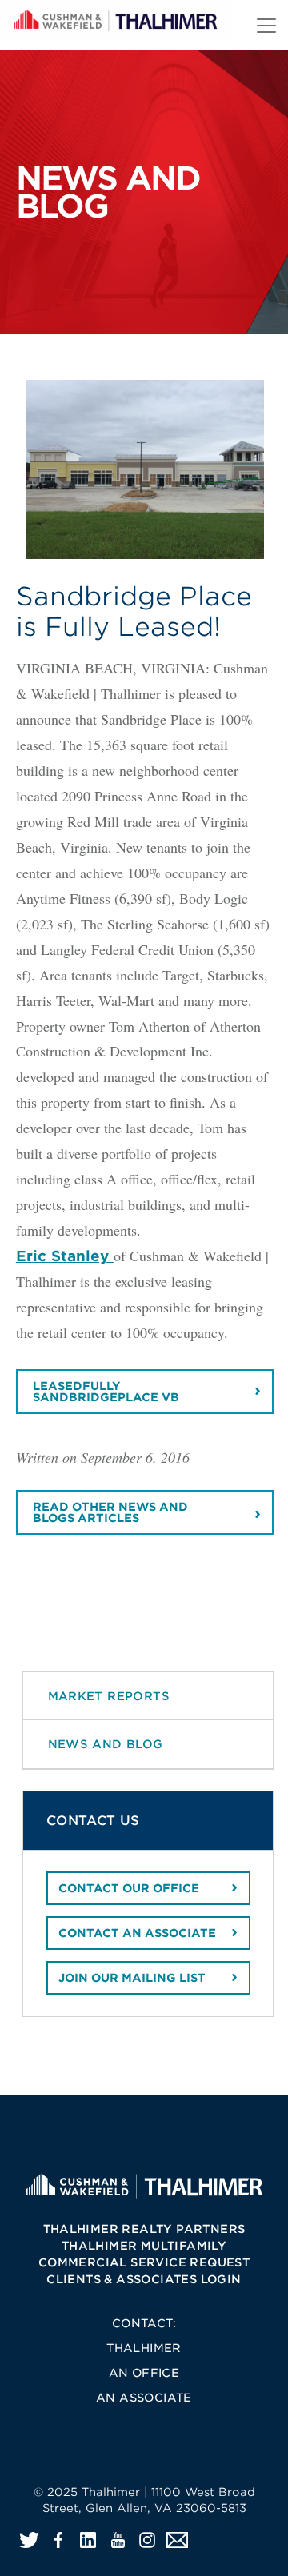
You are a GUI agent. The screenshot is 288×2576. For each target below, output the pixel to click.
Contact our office (129, 1888)
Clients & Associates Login (144, 2279)
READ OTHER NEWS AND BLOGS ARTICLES (110, 1512)
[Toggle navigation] (266, 26)
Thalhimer (144, 2348)
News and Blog (106, 1744)
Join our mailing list (132, 1978)
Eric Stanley (65, 1256)
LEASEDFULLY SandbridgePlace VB (106, 1392)
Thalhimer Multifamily (144, 2246)
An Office (144, 2373)
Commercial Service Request (144, 2262)
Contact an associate (137, 1933)
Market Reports (109, 1696)
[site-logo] (144, 2185)
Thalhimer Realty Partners (144, 2229)
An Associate (144, 2398)
